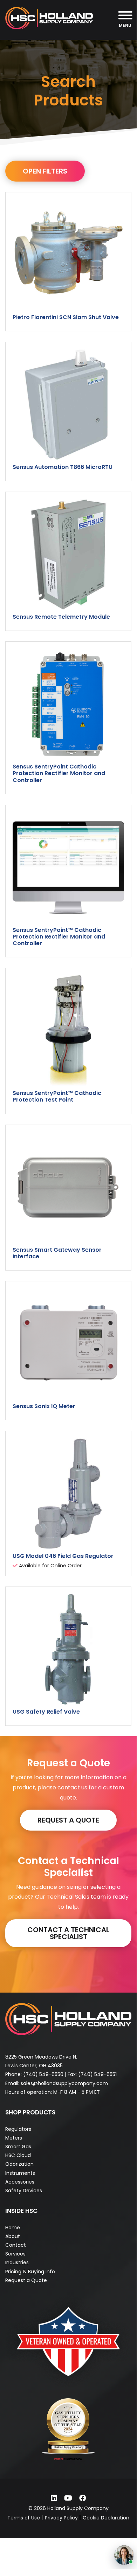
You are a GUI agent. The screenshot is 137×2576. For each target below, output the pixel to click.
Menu (125, 25)
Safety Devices (24, 2191)
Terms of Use (24, 2518)
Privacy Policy (61, 2518)
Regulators (18, 2129)
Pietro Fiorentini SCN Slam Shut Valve (66, 317)
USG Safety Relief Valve (46, 1712)
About (13, 2236)
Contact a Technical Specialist (68, 1933)
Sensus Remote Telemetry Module (61, 617)
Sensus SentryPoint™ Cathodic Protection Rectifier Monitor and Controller (59, 937)
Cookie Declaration (106, 2518)
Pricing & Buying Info (30, 2272)
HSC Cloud (18, 2155)
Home (13, 2228)
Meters (14, 2138)
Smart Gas (18, 2147)
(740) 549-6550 (43, 2074)
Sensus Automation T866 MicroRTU (63, 467)
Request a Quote (68, 1820)
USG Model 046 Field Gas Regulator (63, 1556)
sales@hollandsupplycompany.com (64, 2083)
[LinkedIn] (54, 2498)
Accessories (20, 2182)
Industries (17, 2262)
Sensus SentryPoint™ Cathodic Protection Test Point (57, 1096)
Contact (16, 2245)
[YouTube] (68, 2498)
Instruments (20, 2173)
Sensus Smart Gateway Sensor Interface (57, 1253)
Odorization (19, 2164)
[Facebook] (83, 2498)
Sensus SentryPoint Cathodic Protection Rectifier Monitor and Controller (59, 773)
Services (15, 2254)
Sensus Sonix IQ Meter (44, 1406)
